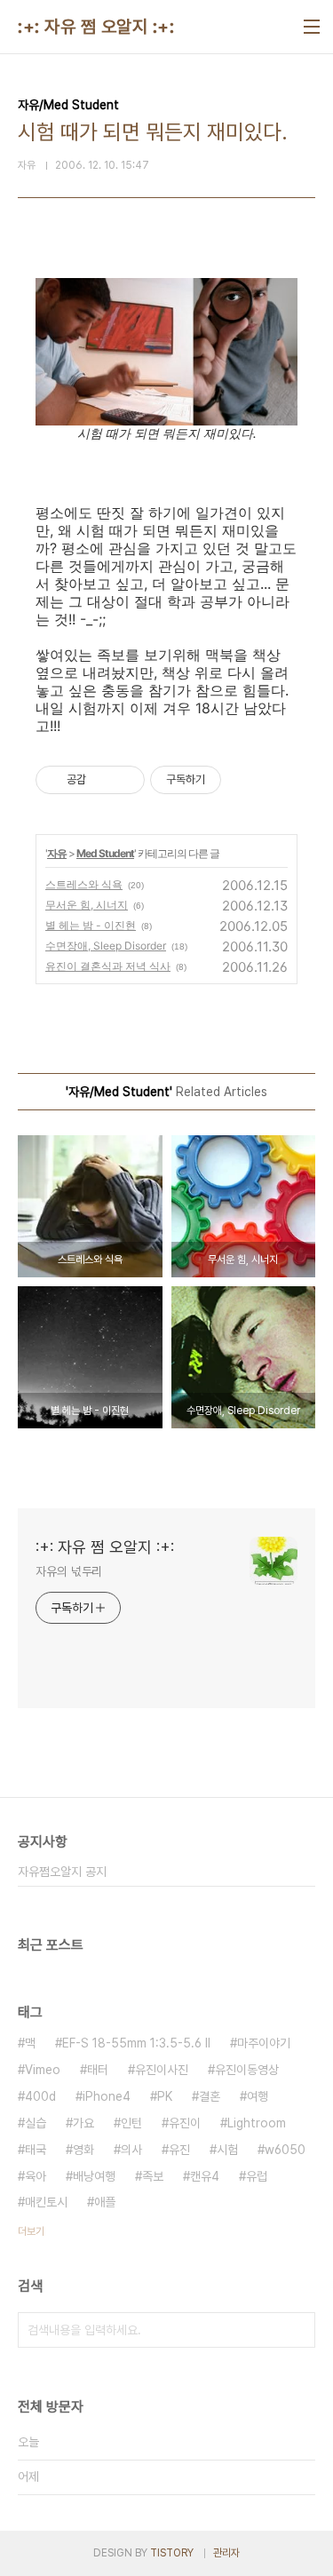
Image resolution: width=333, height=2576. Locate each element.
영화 (83, 2150)
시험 (227, 2150)
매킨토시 (46, 2202)
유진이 (185, 2123)
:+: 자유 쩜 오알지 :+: (96, 27)
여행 (258, 2096)
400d (40, 2096)
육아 (36, 2176)
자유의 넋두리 (69, 1571)
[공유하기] (103, 780)
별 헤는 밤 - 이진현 (91, 925)
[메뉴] (312, 27)
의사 (131, 2150)
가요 (83, 2123)
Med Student (105, 853)
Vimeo (43, 2070)
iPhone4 (107, 2096)
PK (165, 2096)
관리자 (226, 2553)
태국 (36, 2150)
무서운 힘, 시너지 (87, 905)
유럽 (257, 2176)
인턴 (131, 2123)
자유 (57, 853)
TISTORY (172, 2553)
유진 (179, 2150)
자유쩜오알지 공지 (62, 1872)
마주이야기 (264, 2043)
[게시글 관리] (125, 780)
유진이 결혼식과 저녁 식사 (108, 966)
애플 (105, 2202)
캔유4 (205, 2176)
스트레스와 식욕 (84, 884)
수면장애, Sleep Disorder (106, 946)
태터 (98, 2070)
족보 (153, 2176)
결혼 (210, 2096)
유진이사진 (162, 2070)
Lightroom (257, 2123)
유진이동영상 (247, 2070)
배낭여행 (94, 2176)
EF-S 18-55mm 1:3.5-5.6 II (136, 2043)
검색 (297, 2330)
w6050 (285, 2150)
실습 (36, 2123)
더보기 (31, 2231)
